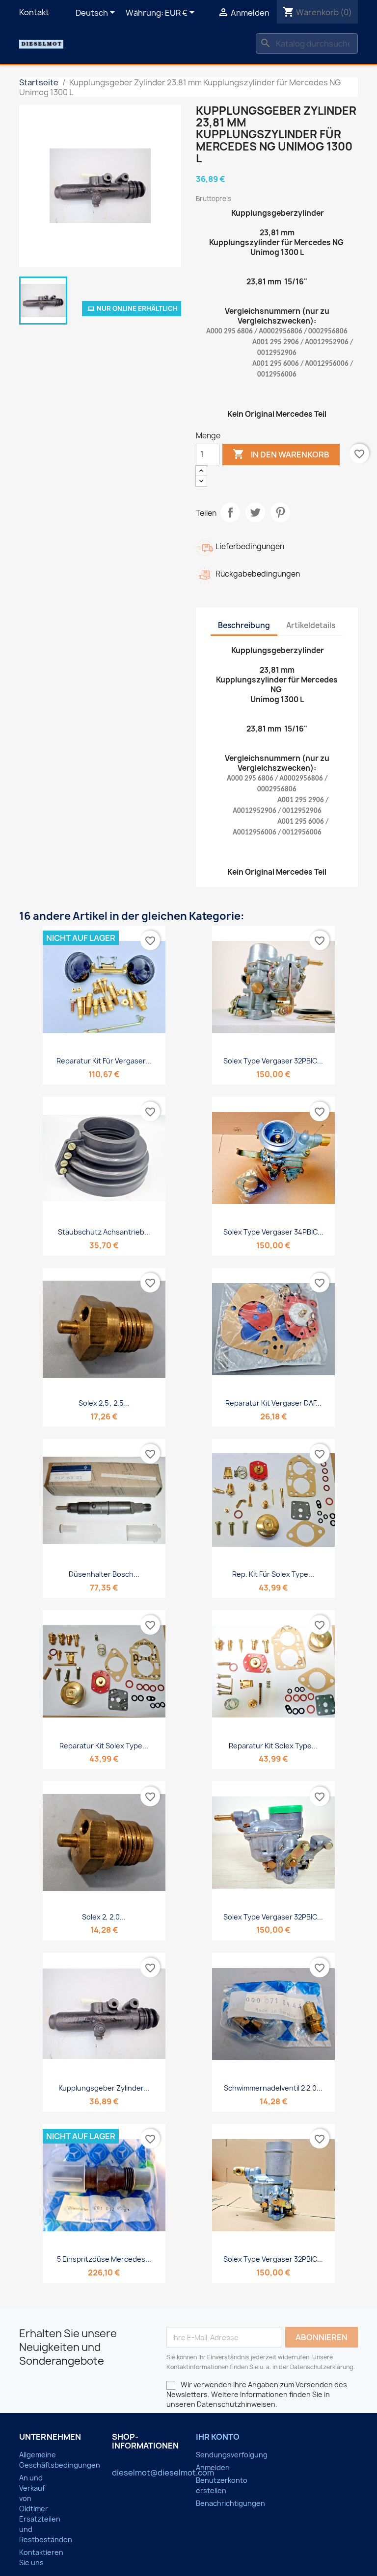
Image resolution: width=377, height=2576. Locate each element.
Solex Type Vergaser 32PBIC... (273, 1061)
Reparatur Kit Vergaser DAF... (273, 1403)
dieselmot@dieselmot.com (163, 2473)
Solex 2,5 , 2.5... (104, 1403)
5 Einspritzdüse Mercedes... (104, 2259)
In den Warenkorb (281, 454)
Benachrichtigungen (230, 2503)
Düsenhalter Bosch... (104, 1574)
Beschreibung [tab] (244, 625)
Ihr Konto (218, 2437)
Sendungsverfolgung (232, 2455)
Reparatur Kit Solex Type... (104, 1746)
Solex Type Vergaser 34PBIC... (273, 1232)
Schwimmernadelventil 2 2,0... (273, 2088)
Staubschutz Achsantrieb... (104, 1232)
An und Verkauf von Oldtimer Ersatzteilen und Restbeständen (46, 2509)
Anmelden (213, 2467)
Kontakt (34, 12)
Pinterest (280, 512)
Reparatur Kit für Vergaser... (104, 1061)
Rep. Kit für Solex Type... (273, 1574)
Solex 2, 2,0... (104, 1917)
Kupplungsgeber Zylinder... (104, 2088)
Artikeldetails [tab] (311, 625)
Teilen (230, 512)
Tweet (255, 512)
